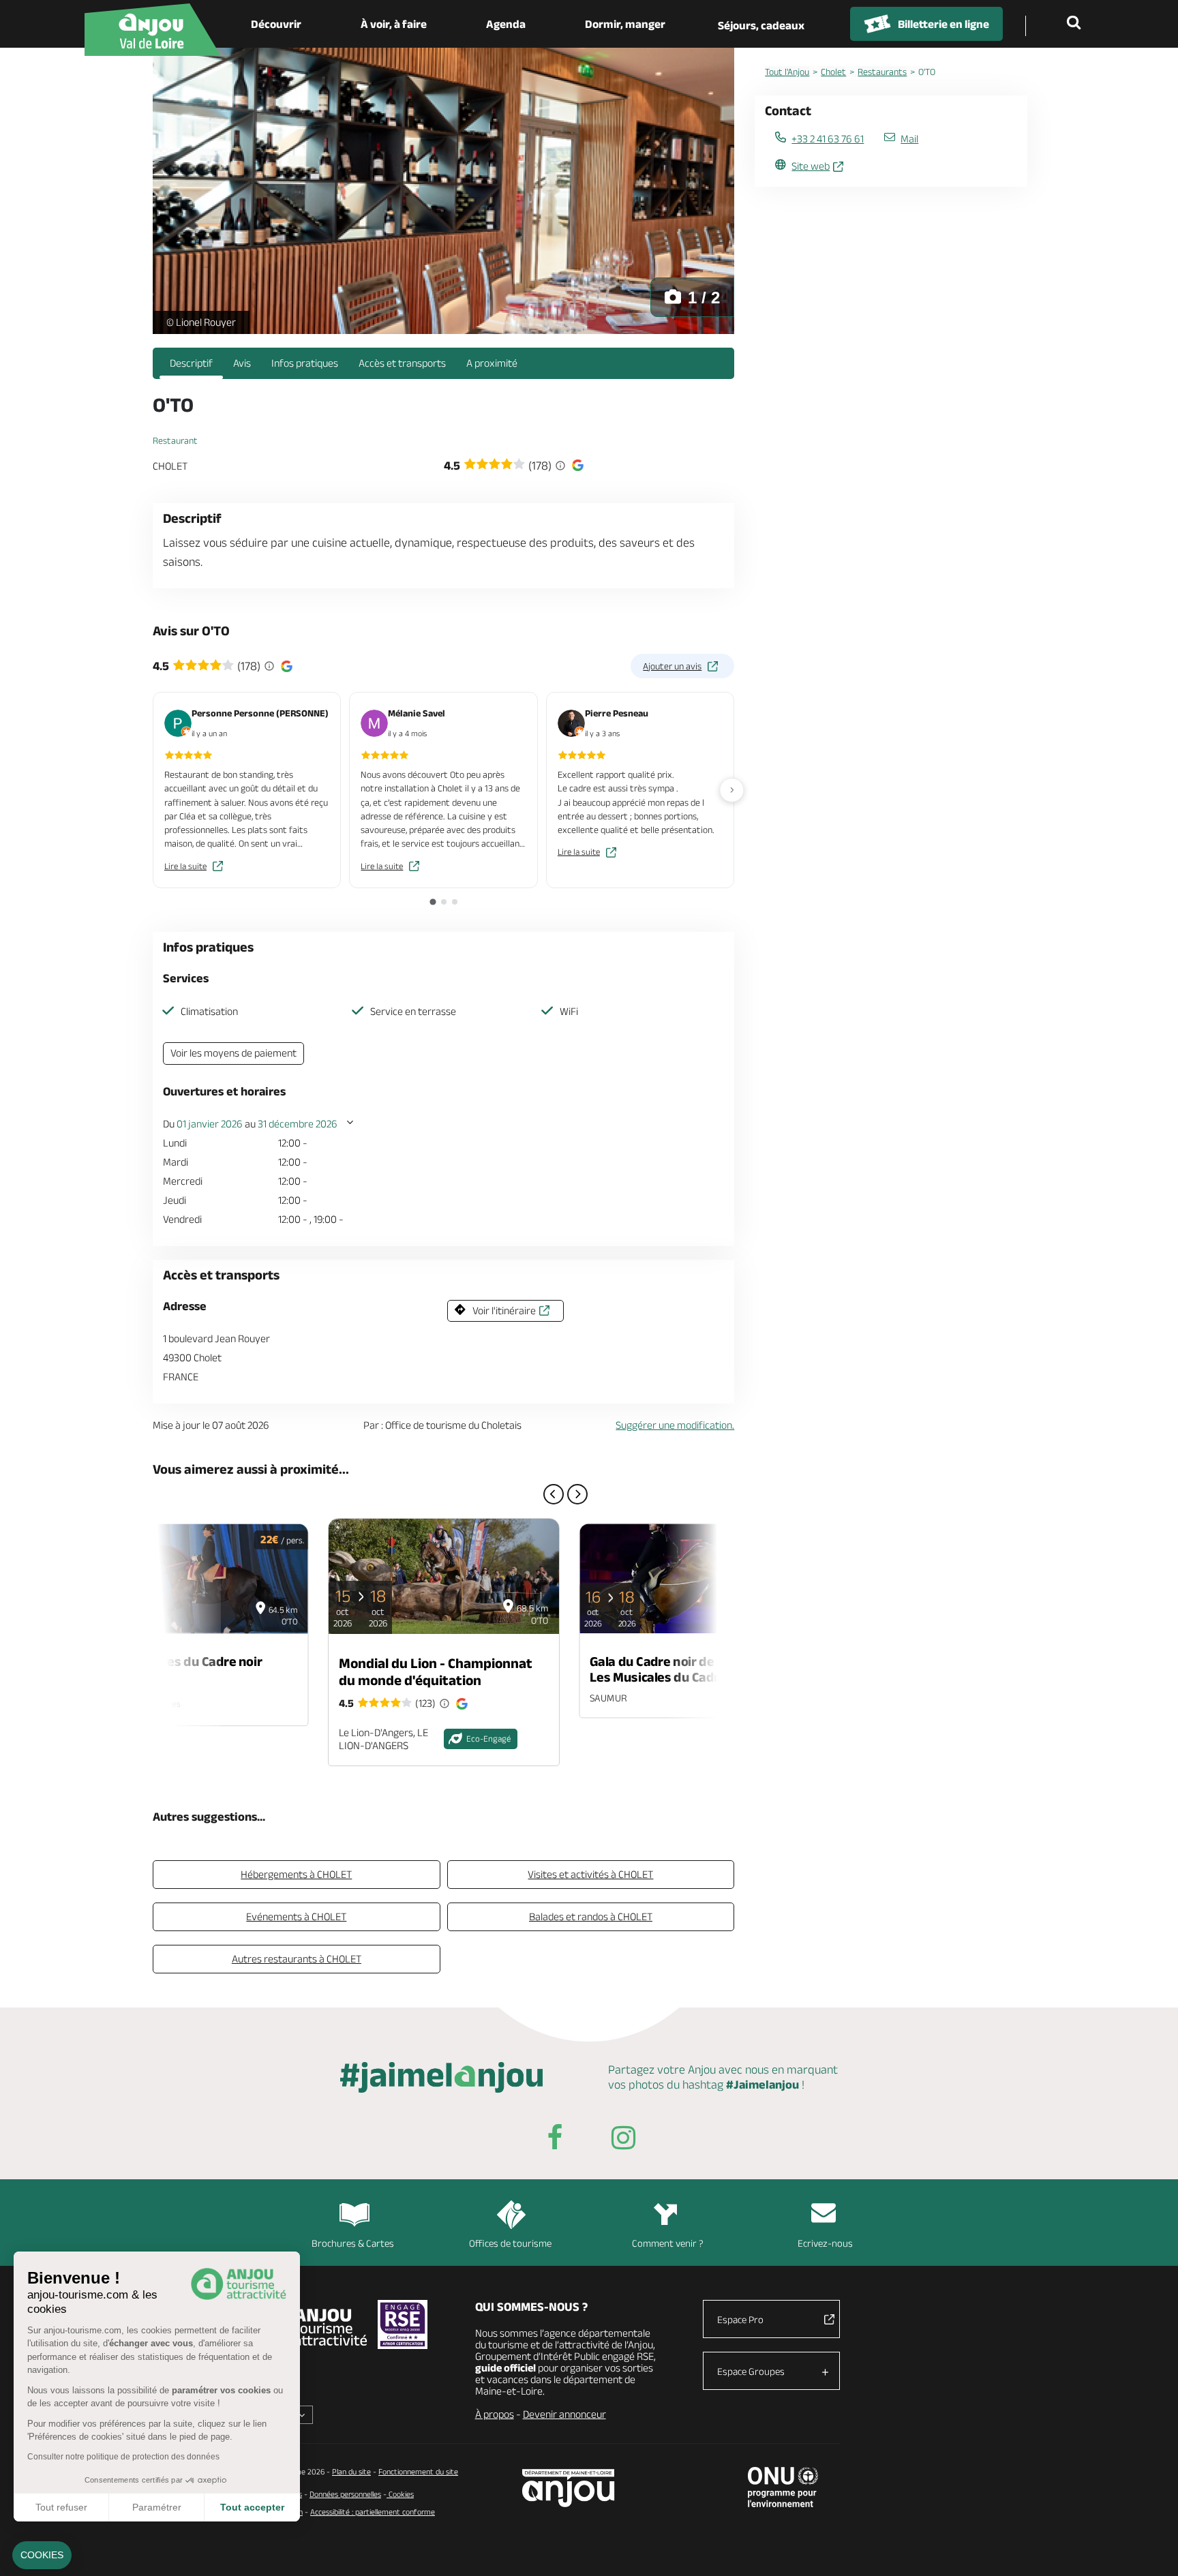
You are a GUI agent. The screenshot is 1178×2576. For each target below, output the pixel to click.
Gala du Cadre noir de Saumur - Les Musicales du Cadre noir (680, 1669)
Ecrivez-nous (825, 2243)
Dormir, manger (625, 24)
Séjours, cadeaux (761, 25)
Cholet (833, 72)
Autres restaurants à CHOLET (297, 1959)
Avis (242, 363)
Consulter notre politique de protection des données (123, 2457)
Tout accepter (252, 2507)
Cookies (400, 2494)
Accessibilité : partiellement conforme (373, 2512)
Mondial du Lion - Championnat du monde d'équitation (436, 1671)
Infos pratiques (305, 363)
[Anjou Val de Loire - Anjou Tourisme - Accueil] (153, 30)
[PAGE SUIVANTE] (577, 1494)
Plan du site (351, 2471)
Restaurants (882, 72)
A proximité (492, 363)
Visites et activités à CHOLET (590, 1874)
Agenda (506, 24)
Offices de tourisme (510, 2243)
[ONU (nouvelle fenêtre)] (783, 2487)
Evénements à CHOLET (296, 1916)
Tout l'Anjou (787, 72)
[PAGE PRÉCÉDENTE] (554, 1494)
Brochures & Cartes (353, 2243)
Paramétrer (157, 2507)
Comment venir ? (668, 2243)
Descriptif (191, 363)
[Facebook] (555, 2140)
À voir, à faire (394, 24)
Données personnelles (345, 2494)
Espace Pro (740, 2319)
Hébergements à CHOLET (296, 1874)
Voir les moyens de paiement (233, 1053)
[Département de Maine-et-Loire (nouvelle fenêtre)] (569, 2488)
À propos (495, 2414)
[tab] (433, 901)
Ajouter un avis (672, 666)
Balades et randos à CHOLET (591, 1916)
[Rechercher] (1076, 24)
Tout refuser (61, 2507)
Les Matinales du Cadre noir (180, 1661)
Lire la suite (185, 866)
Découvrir (276, 24)
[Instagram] (623, 2140)
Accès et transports (402, 363)
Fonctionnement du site (418, 2471)
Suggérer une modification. (675, 1425)
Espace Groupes (751, 2371)
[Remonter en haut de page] (1151, 2549)
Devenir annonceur (564, 2414)
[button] (42, 2556)
